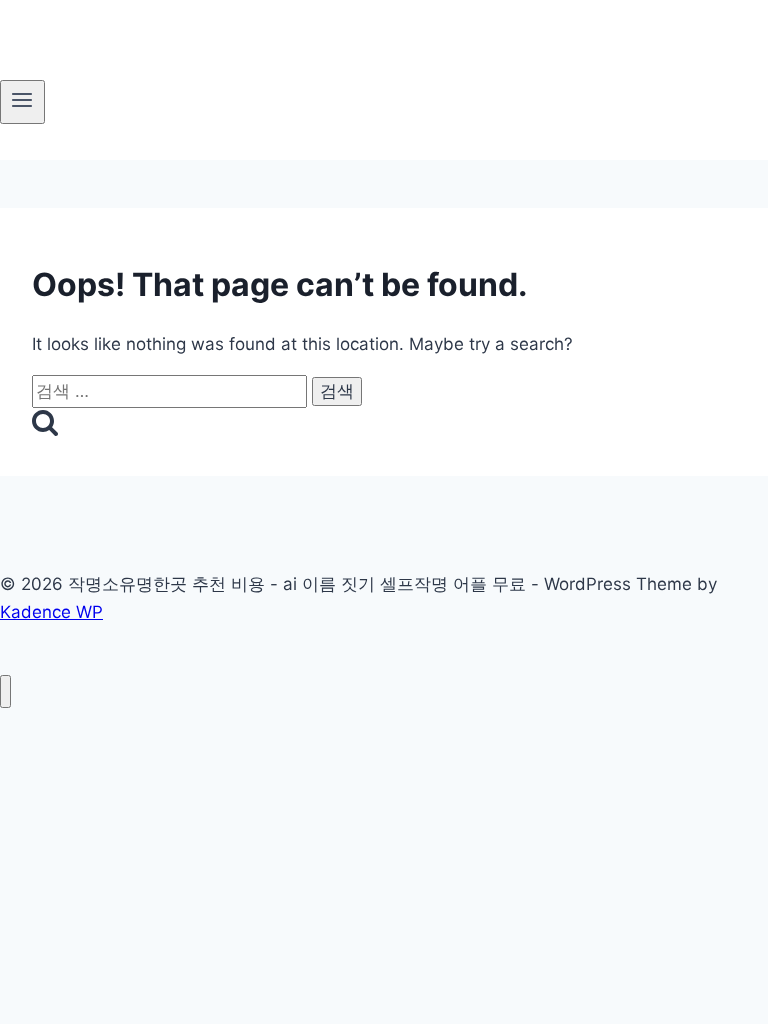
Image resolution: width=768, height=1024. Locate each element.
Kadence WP (51, 612)
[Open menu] (22, 102)
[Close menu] (5, 691)
